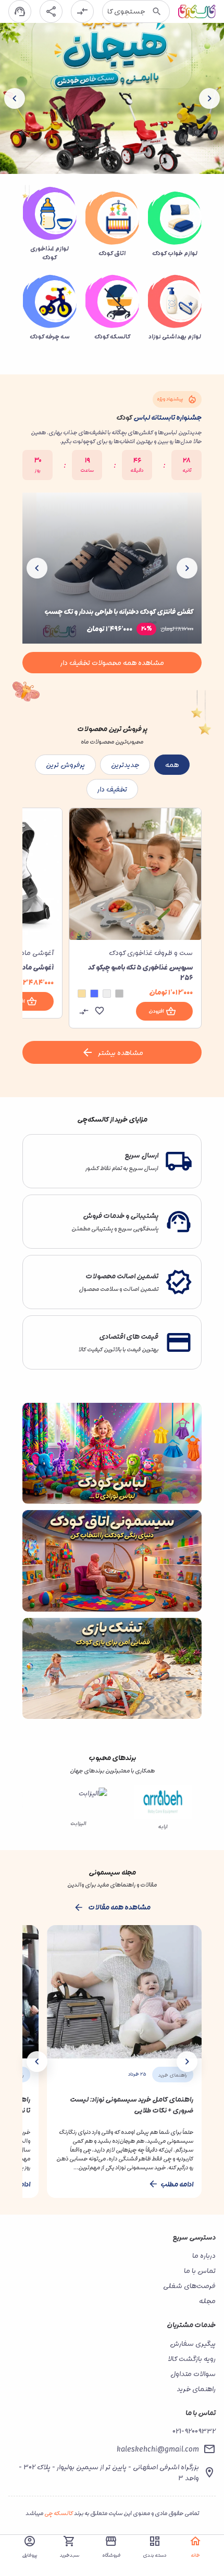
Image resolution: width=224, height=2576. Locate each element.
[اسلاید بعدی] (15, 98)
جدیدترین (125, 765)
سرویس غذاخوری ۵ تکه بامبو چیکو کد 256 (140, 972)
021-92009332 (194, 2431)
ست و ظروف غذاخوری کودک (151, 953)
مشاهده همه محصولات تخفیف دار (112, 663)
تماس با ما (200, 2271)
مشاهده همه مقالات (119, 1907)
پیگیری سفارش (193, 2343)
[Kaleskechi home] (197, 11)
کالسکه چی (59, 2513)
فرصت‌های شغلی (189, 2286)
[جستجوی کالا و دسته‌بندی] (157, 11)
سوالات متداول (193, 2374)
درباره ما (204, 2255)
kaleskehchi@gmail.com (158, 2449)
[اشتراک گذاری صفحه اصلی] (51, 11)
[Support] (20, 11)
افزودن (156, 1011)
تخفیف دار (112, 789)
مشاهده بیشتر (121, 1053)
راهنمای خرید (196, 2389)
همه (172, 765)
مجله (207, 2301)
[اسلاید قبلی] (209, 98)
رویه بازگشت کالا (192, 2359)
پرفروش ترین (65, 765)
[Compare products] (82, 11)
